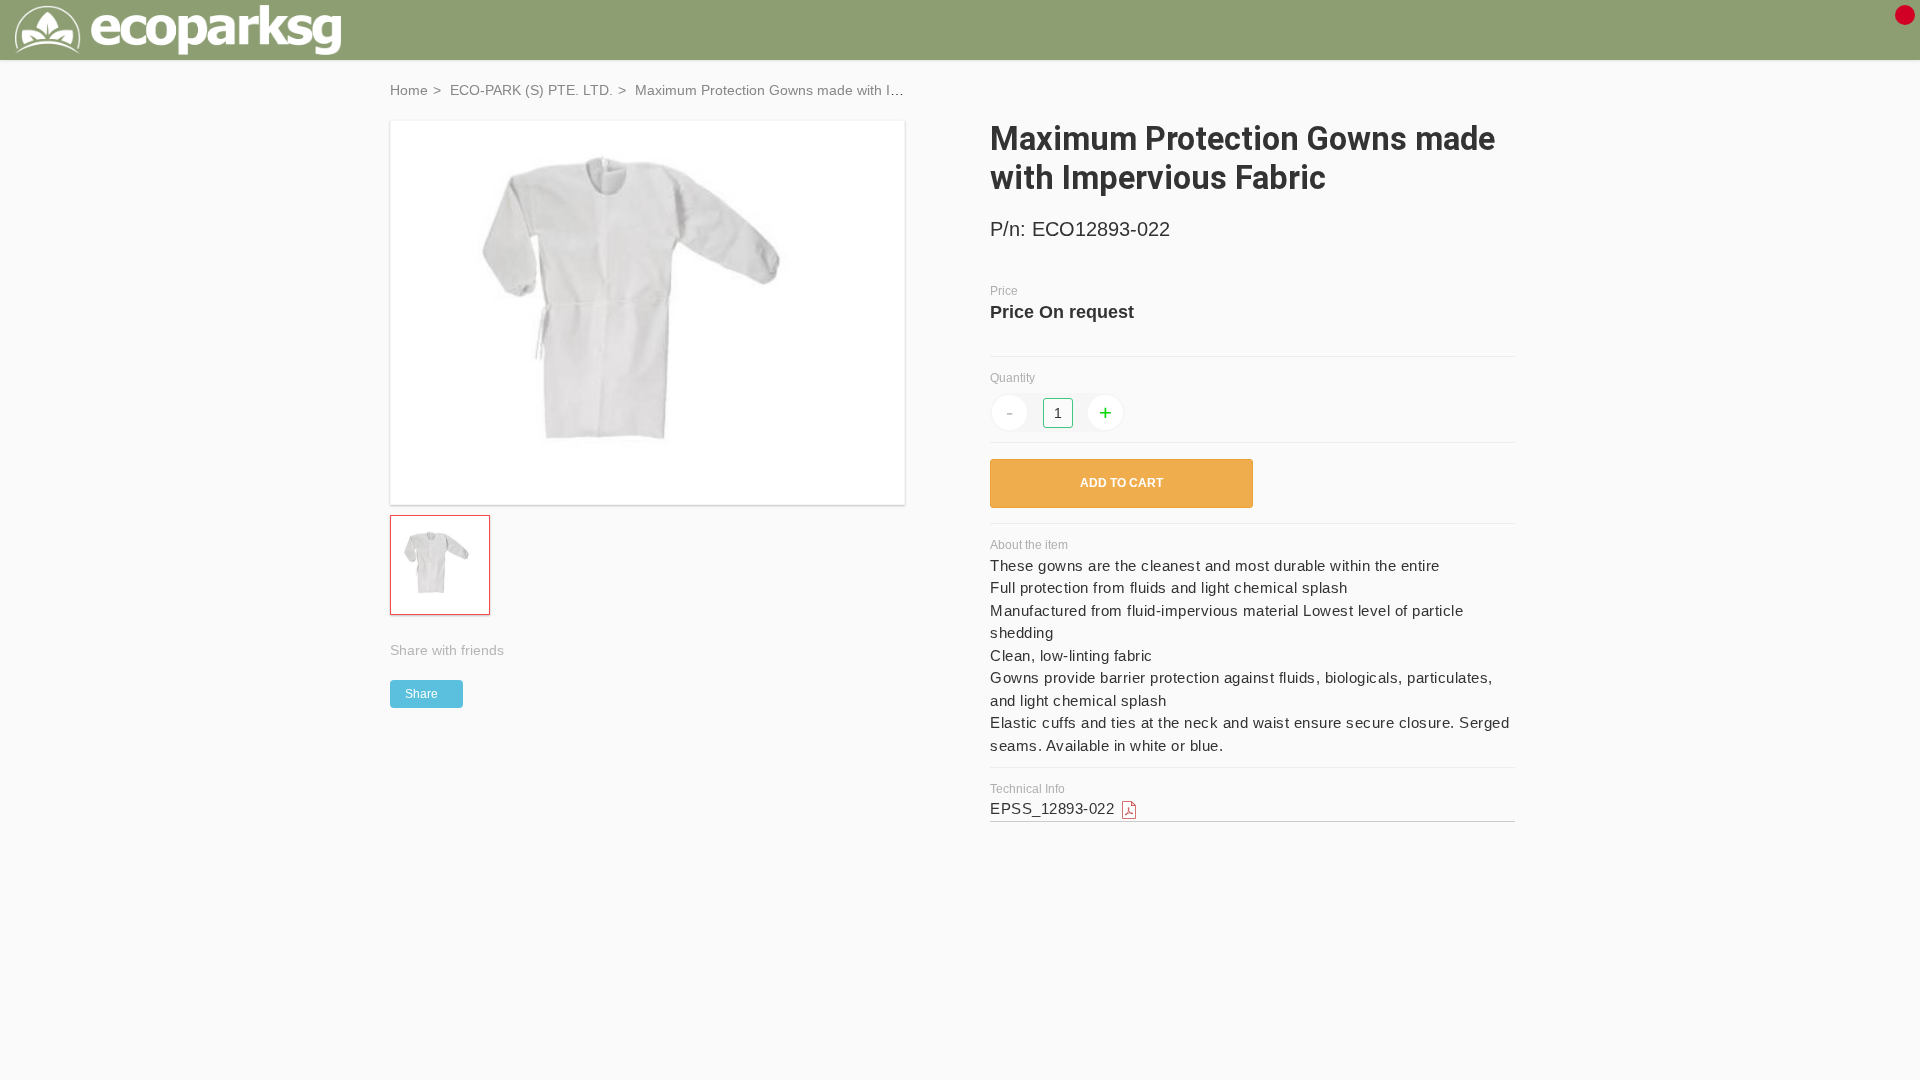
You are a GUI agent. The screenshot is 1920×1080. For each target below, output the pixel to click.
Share (421, 694)
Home (409, 90)
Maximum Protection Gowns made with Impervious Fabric (817, 90)
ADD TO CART (1121, 483)
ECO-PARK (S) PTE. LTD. (531, 90)
